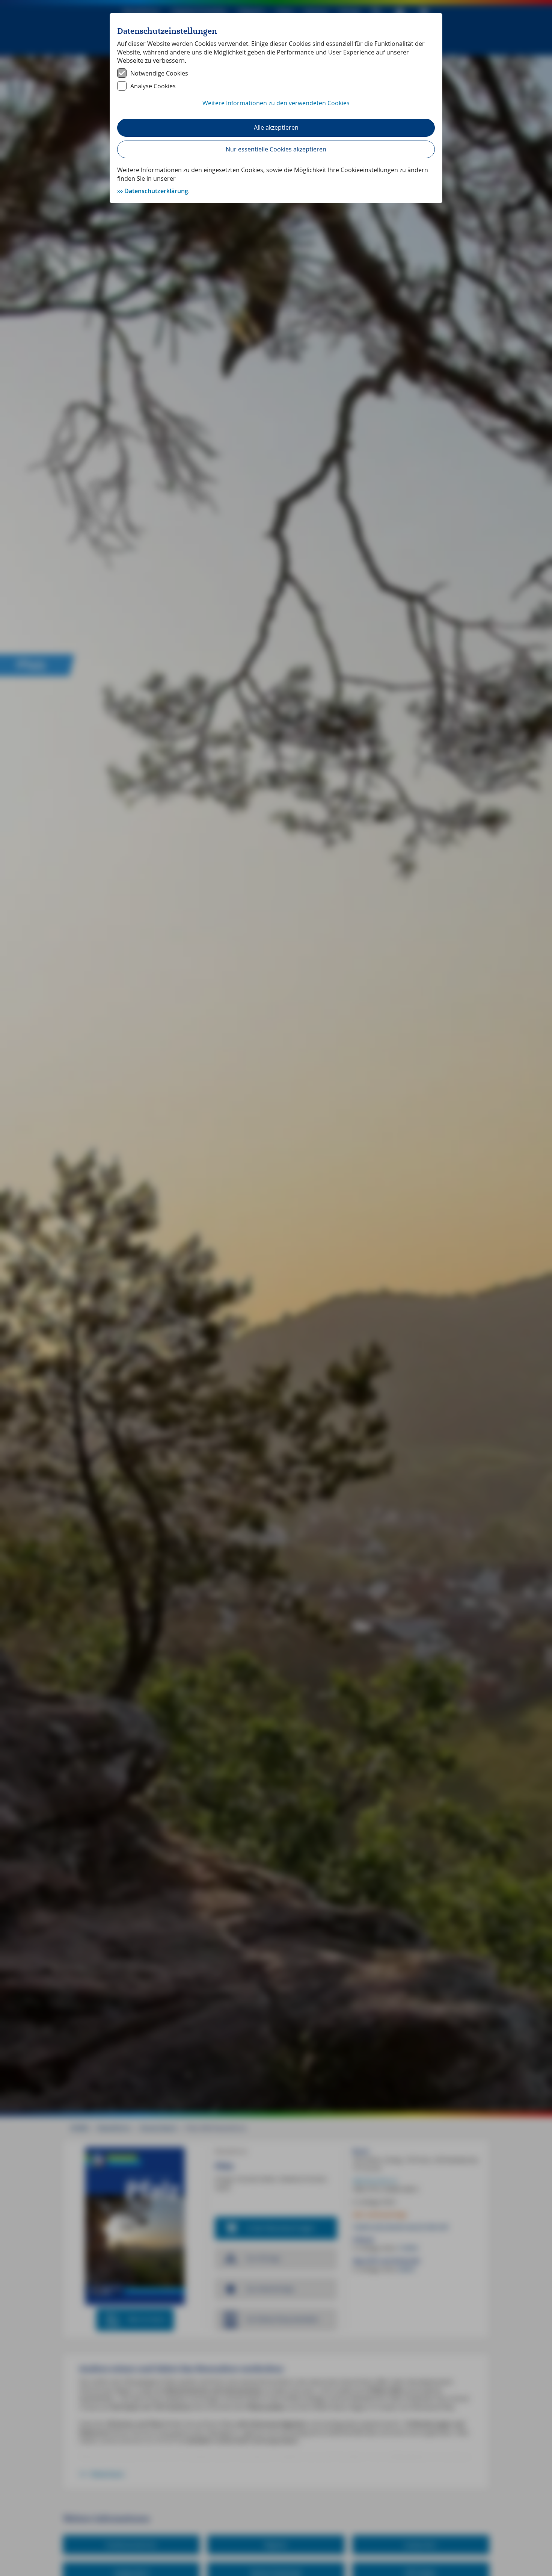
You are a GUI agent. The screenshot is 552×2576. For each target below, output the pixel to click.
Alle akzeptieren (276, 127)
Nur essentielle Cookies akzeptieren (276, 149)
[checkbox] (276, 73)
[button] (276, 107)
